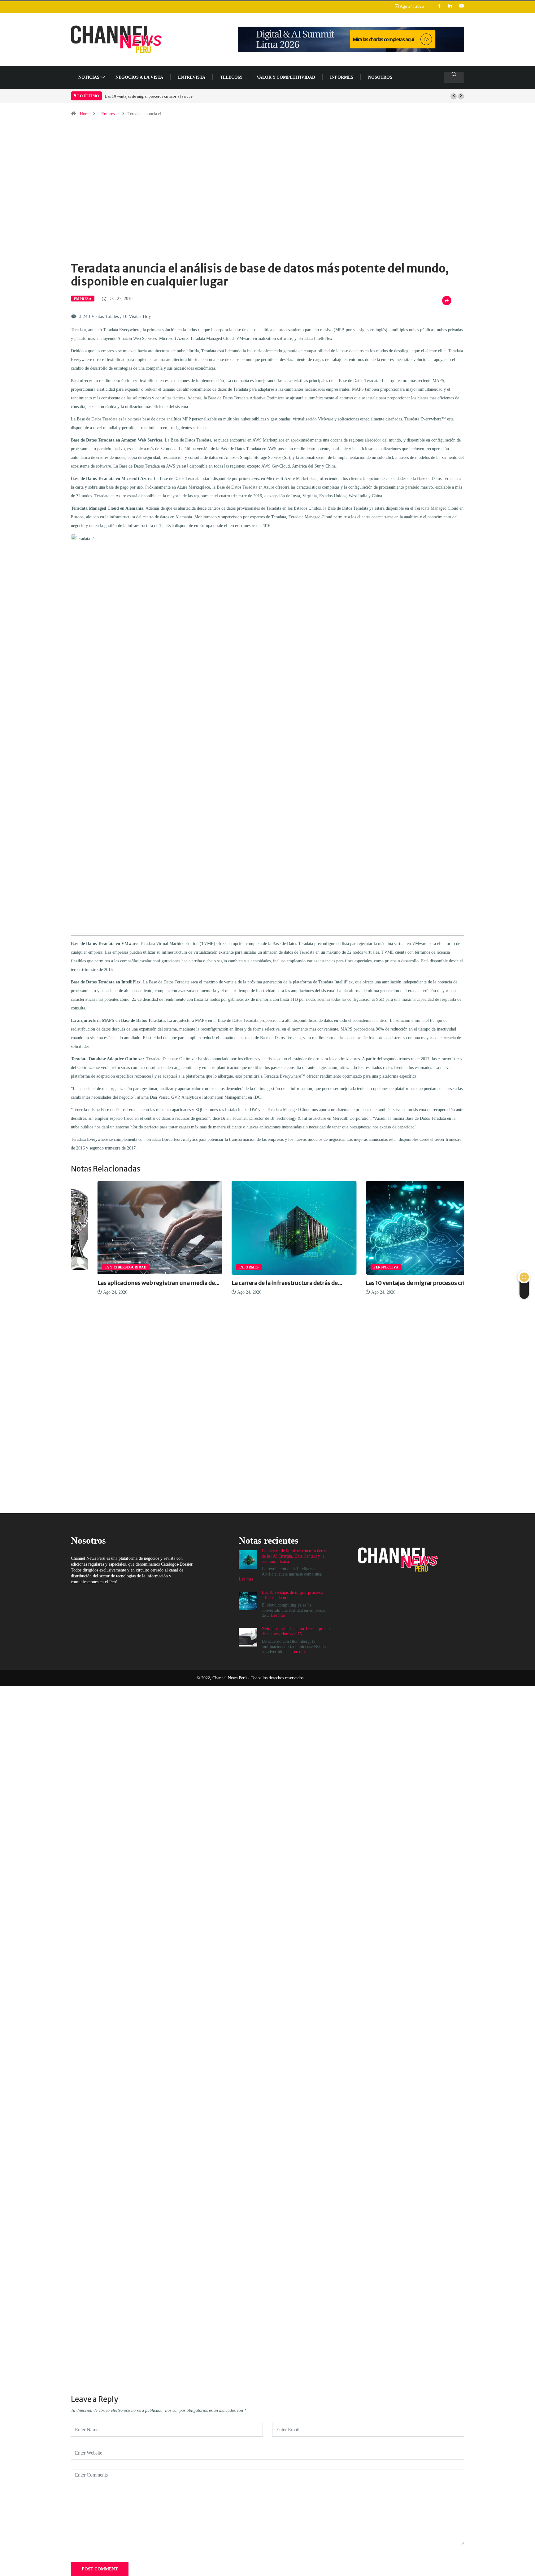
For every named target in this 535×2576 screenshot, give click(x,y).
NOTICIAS (89, 77)
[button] (454, 96)
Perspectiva (360, 1267)
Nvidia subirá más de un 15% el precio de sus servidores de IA (157, 96)
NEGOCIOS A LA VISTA (139, 77)
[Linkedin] (450, 6)
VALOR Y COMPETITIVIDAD (286, 77)
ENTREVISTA (192, 77)
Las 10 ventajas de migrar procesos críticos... (398, 1283)
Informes (342, 77)
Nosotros (380, 77)
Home (85, 114)
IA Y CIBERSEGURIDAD (99, 1267)
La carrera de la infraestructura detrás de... (260, 1283)
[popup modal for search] (454, 77)
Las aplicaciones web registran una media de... (132, 1283)
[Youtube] (462, 6)
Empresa (109, 114)
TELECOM (231, 77)
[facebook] (439, 6)
